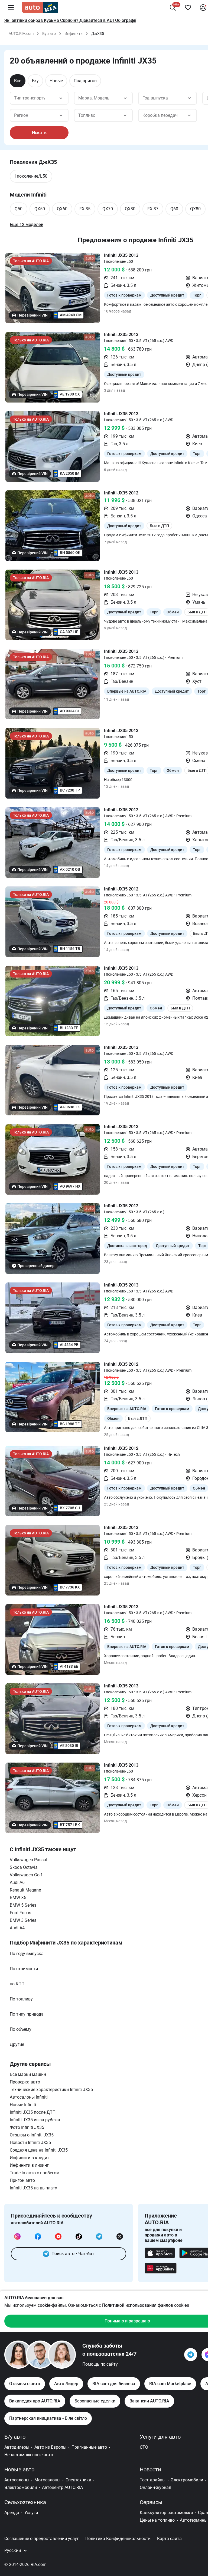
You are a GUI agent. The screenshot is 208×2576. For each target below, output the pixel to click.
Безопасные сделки (95, 2401)
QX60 (62, 209)
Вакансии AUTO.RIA (149, 2401)
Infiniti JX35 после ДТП (33, 2112)
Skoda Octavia (24, 1867)
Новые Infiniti (23, 2105)
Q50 (19, 209)
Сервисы (151, 2502)
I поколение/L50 (31, 176)
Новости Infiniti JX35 (30, 2143)
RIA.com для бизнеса (114, 2384)
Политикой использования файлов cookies (146, 2305)
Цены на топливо (157, 2520)
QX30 (130, 209)
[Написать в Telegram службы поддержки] (191, 2355)
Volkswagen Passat (29, 1860)
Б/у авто (15, 2437)
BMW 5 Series (23, 1905)
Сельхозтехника (25, 2502)
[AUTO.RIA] (40, 8)
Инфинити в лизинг (29, 2165)
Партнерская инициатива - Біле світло (48, 2418)
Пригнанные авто (89, 2447)
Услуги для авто (160, 2437)
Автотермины (194, 2520)
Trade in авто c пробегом (35, 2173)
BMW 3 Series (23, 1920)
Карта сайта (169, 2539)
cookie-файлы (52, 2305)
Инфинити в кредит (30, 2158)
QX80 (195, 209)
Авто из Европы (50, 2447)
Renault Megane (25, 1890)
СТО (144, 2447)
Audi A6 (17, 1882)
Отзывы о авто (25, 2384)
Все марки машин (28, 2074)
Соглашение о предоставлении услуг (42, 2539)
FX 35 (85, 209)
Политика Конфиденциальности (118, 2539)
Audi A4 (17, 1928)
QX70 (108, 209)
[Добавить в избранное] (188, 8)
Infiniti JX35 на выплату (33, 2188)
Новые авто (19, 2469)
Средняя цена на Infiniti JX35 (39, 2150)
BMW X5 (18, 1898)
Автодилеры (17, 2447)
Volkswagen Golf (26, 1875)
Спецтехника (78, 2480)
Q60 (174, 209)
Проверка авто (25, 2082)
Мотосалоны (47, 2480)
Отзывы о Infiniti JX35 (32, 2135)
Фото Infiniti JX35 (27, 2127)
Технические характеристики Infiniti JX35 (51, 2090)
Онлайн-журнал (155, 2487)
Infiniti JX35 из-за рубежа (35, 2120)
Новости (150, 2469)
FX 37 (153, 209)
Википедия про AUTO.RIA (35, 2401)
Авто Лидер (66, 2384)
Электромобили (21, 2487)
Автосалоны (17, 2480)
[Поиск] (173, 8)
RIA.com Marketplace (170, 2384)
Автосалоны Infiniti (29, 2097)
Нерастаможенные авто (29, 2455)
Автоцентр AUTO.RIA (62, 2487)
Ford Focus (20, 1913)
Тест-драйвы (153, 2480)
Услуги (31, 2513)
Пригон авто (22, 2180)
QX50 (40, 209)
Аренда (12, 2513)
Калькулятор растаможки (166, 2513)
